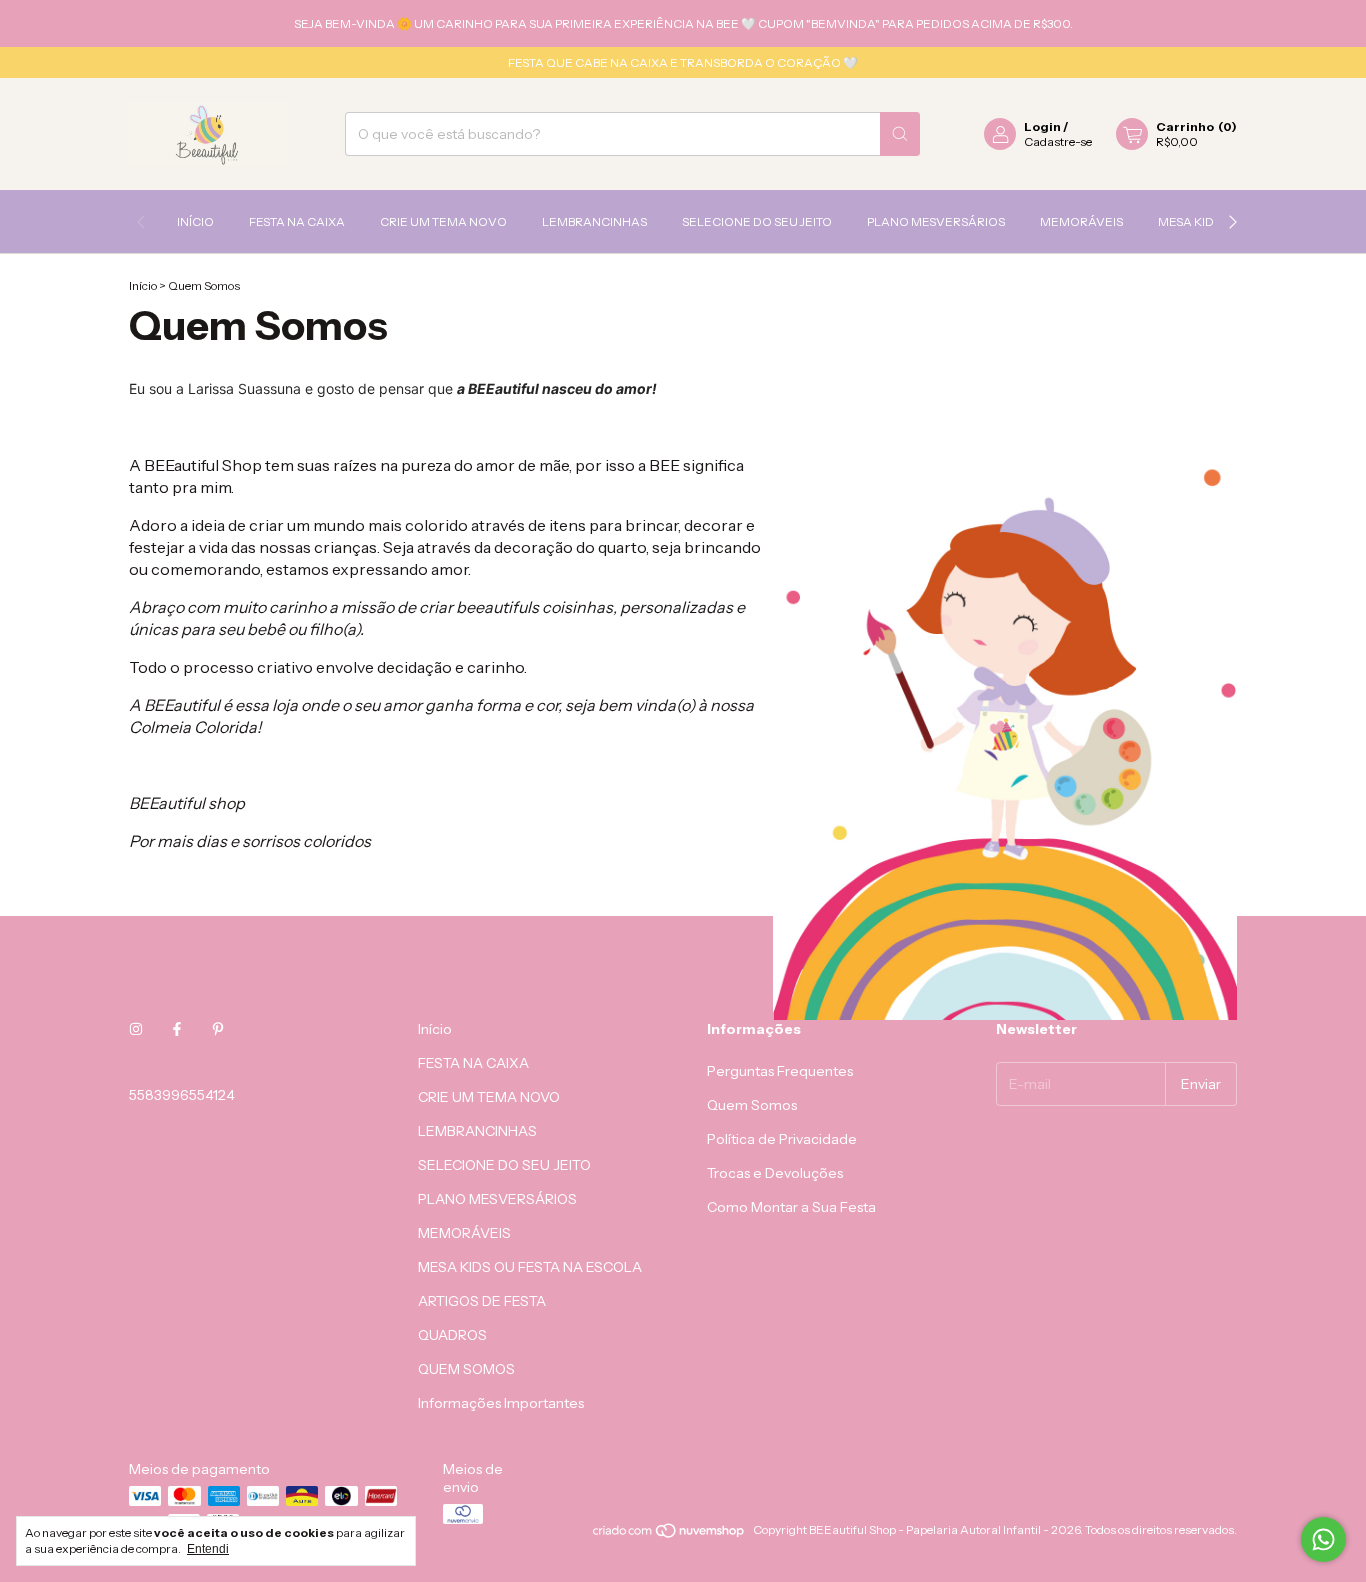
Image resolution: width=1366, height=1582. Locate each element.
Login (1042, 126)
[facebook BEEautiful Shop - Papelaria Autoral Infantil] (177, 1029)
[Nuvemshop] (669, 1534)
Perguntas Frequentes (780, 1071)
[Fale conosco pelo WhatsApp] (1323, 1539)
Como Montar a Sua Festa (791, 1207)
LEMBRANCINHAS (594, 221)
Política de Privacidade (782, 1139)
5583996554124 (182, 1095)
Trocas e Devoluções (775, 1173)
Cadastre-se (1058, 141)
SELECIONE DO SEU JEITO (757, 221)
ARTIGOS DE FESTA (482, 1301)
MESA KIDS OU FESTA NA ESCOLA (530, 1267)
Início (195, 221)
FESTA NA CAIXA (297, 221)
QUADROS (452, 1335)
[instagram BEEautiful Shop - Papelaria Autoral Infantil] (136, 1029)
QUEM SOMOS (466, 1369)
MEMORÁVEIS (1081, 221)
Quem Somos (752, 1105)
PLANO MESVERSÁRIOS (936, 221)
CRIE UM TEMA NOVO (443, 221)
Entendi (208, 1549)
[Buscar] (900, 134)
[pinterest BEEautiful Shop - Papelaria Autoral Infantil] (218, 1029)
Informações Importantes (501, 1403)
